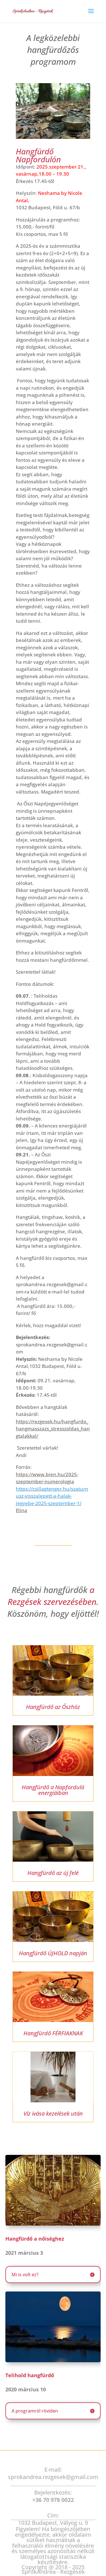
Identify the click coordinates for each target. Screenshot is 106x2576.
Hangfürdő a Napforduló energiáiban (53, 1790)
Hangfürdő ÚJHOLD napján (53, 1953)
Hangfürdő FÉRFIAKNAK (53, 2033)
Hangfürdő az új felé (53, 1873)
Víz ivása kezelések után (53, 2113)
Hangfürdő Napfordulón (38, 155)
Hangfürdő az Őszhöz (53, 1707)
